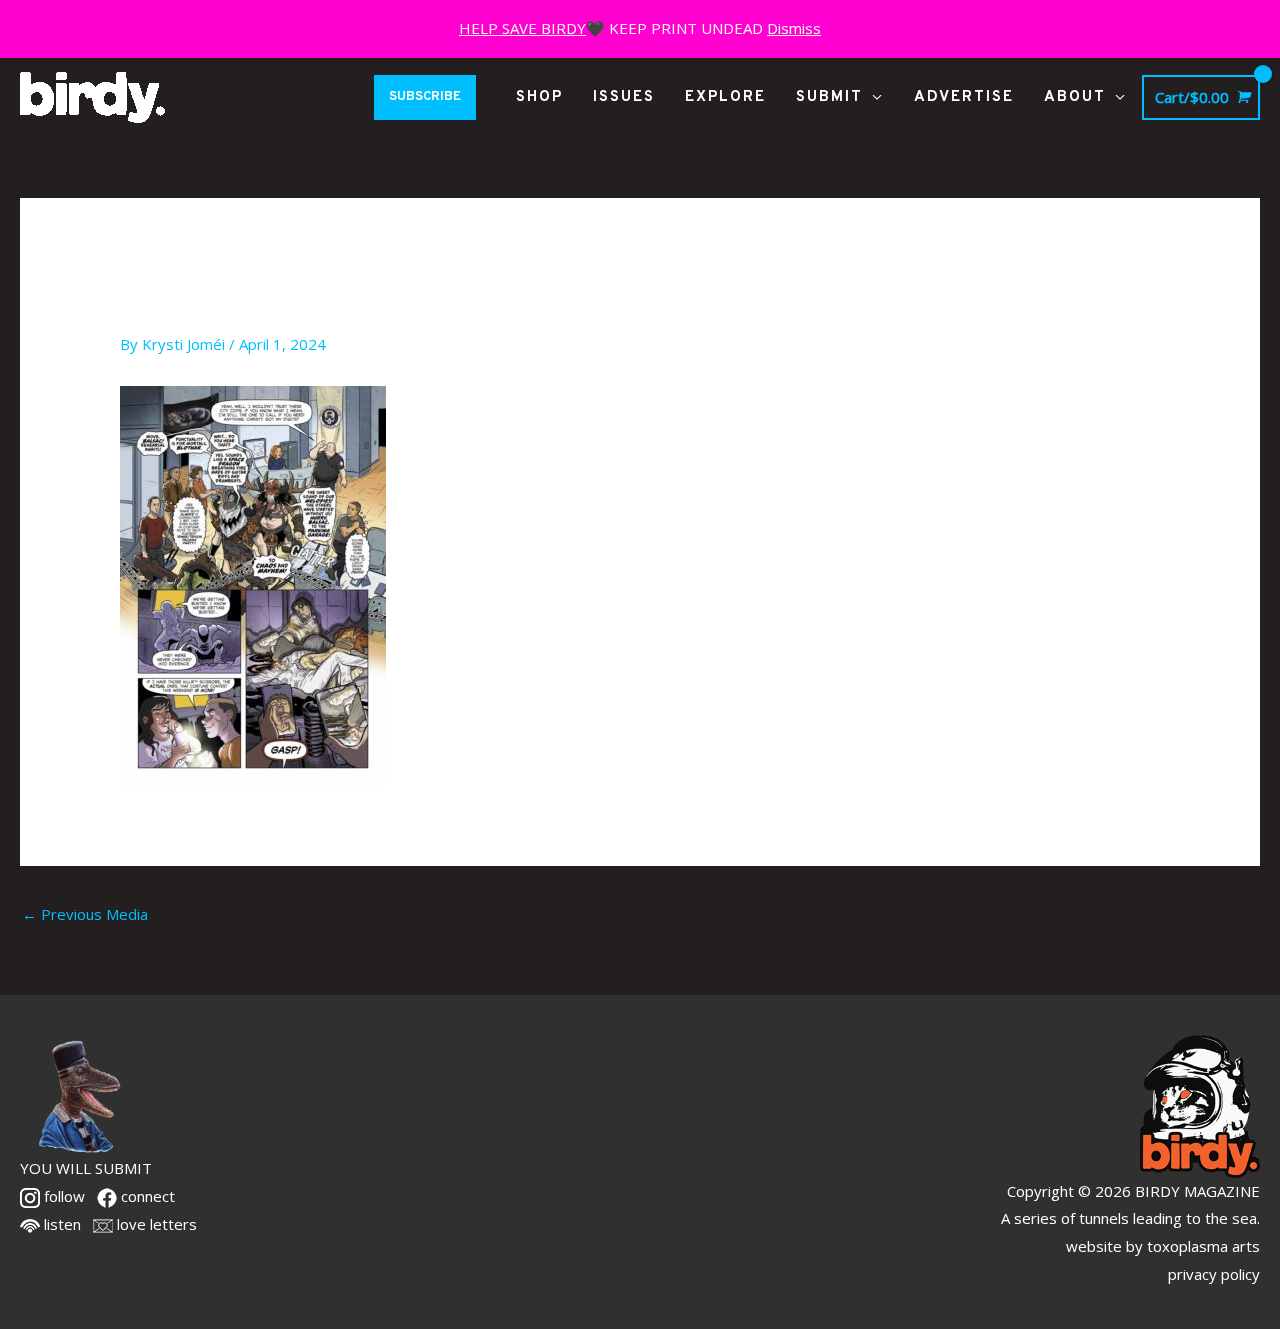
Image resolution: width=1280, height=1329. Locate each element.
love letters (155, 1224)
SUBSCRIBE (425, 97)
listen (60, 1224)
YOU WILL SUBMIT (86, 1168)
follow (62, 1196)
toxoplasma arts (1203, 1246)
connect (146, 1196)
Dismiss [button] (794, 28)
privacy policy (1214, 1274)
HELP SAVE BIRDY (522, 28)
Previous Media (85, 914)
